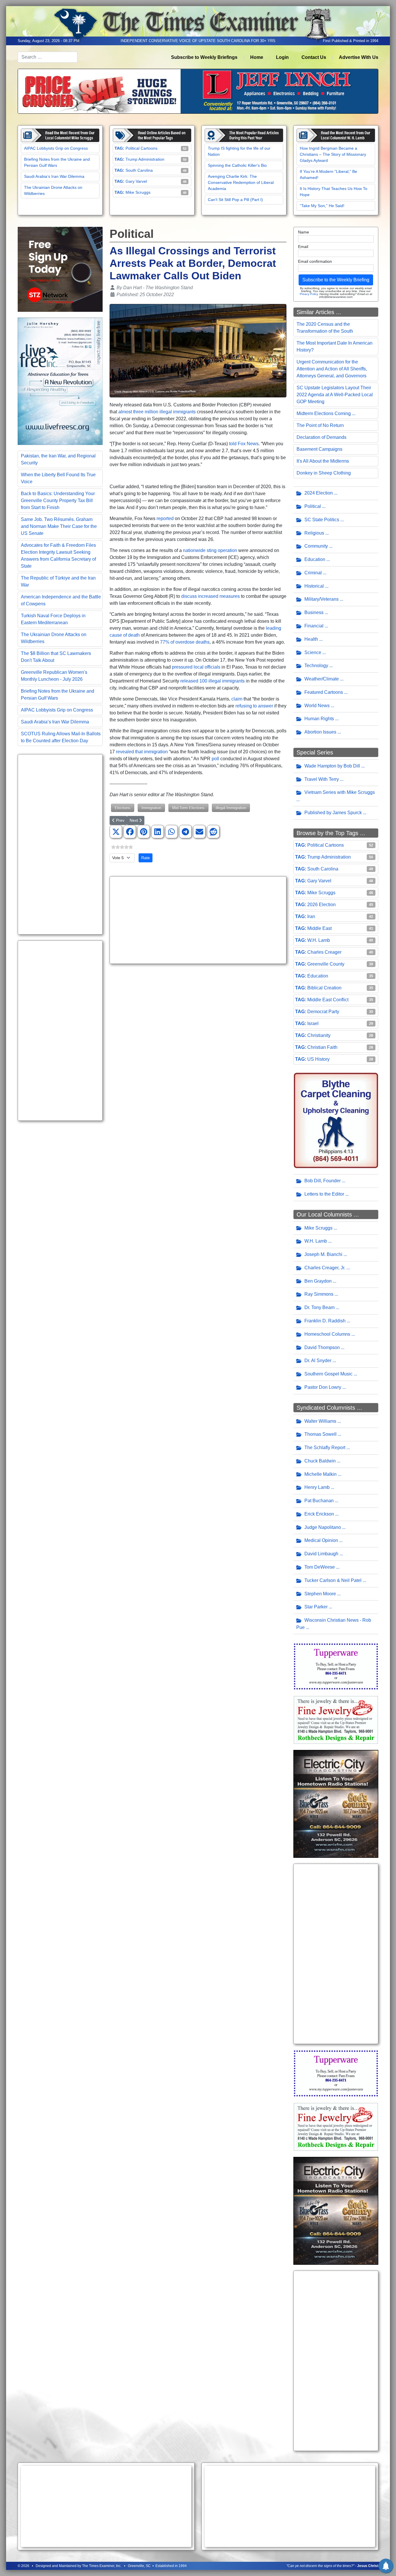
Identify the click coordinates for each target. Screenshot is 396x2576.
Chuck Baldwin (320, 1461)
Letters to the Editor (324, 1194)
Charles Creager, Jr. (325, 1268)
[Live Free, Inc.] (60, 381)
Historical (314, 586)
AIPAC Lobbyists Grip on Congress (56, 148)
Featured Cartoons (324, 692)
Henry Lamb (317, 1487)
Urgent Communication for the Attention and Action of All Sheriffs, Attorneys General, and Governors (332, 369)
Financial (314, 626)
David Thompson (322, 1347)
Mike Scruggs (138, 192)
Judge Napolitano (323, 1527)
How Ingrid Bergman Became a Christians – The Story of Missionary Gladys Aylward (333, 154)
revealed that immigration (142, 752)
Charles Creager (324, 952)
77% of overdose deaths (185, 642)
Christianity (319, 1035)
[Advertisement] (60, 844)
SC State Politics (322, 520)
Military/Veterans (321, 599)
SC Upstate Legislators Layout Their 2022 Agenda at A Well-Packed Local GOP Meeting (335, 395)
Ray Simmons (319, 1294)
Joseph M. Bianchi (323, 1254)
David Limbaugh (321, 1554)
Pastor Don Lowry (323, 1387)
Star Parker (316, 1607)
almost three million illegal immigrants (157, 412)
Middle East (319, 928)
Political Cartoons (141, 148)
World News (317, 706)
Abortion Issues (320, 732)
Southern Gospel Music (328, 1374)
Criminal (313, 573)
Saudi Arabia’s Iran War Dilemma (54, 176)
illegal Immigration (231, 808)
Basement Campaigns (319, 449)
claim (237, 699)
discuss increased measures (210, 596)
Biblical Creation (324, 988)
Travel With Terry (322, 779)
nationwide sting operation (210, 550)
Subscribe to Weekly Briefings (204, 57)
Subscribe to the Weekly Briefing (336, 280)
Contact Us (314, 57)
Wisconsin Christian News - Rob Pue (334, 1624)
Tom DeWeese (320, 1567)
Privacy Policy (309, 294)
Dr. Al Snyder (318, 1361)
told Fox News (244, 444)
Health (311, 639)
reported (165, 518)
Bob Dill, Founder (323, 1181)
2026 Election (321, 905)
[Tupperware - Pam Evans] (336, 1666)
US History (318, 1059)
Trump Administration (145, 159)
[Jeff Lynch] (198, 91)
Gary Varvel (136, 181)
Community (316, 546)
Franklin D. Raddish (325, 1321)
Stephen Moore (320, 1594)
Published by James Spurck (333, 813)
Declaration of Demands (321, 437)
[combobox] (48, 57)
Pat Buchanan (319, 1501)
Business (314, 612)
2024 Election (319, 493)
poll (215, 759)
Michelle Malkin (320, 1474)
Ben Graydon (318, 1281)
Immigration (151, 808)
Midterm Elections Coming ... (326, 413)
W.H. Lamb (319, 940)
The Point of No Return (320, 425)
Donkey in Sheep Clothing (324, 473)
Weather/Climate (322, 679)
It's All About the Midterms (323, 461)
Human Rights (319, 719)
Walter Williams (320, 1421)
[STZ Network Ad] (60, 269)
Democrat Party (323, 1012)
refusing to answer (254, 706)
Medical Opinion (321, 1540)
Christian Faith (322, 1047)
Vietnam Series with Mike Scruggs (340, 792)
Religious (314, 533)
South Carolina (139, 170)
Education (315, 559)
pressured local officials (196, 667)
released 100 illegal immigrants (212, 681)
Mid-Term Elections (188, 808)
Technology (316, 666)
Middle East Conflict (328, 1000)
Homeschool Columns (327, 1334)
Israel (313, 1023)
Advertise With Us (359, 57)
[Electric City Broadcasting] (336, 1803)
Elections (123, 808)
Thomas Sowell (320, 1434)
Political (313, 506)
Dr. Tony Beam (319, 1307)
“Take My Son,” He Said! (322, 206)
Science (313, 652)
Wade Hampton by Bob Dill (332, 766)
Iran (311, 916)
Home (257, 57)
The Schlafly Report (325, 1448)
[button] (116, 832)
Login (282, 57)
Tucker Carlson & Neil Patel (333, 1580)
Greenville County (326, 964)
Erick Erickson (319, 1514)
